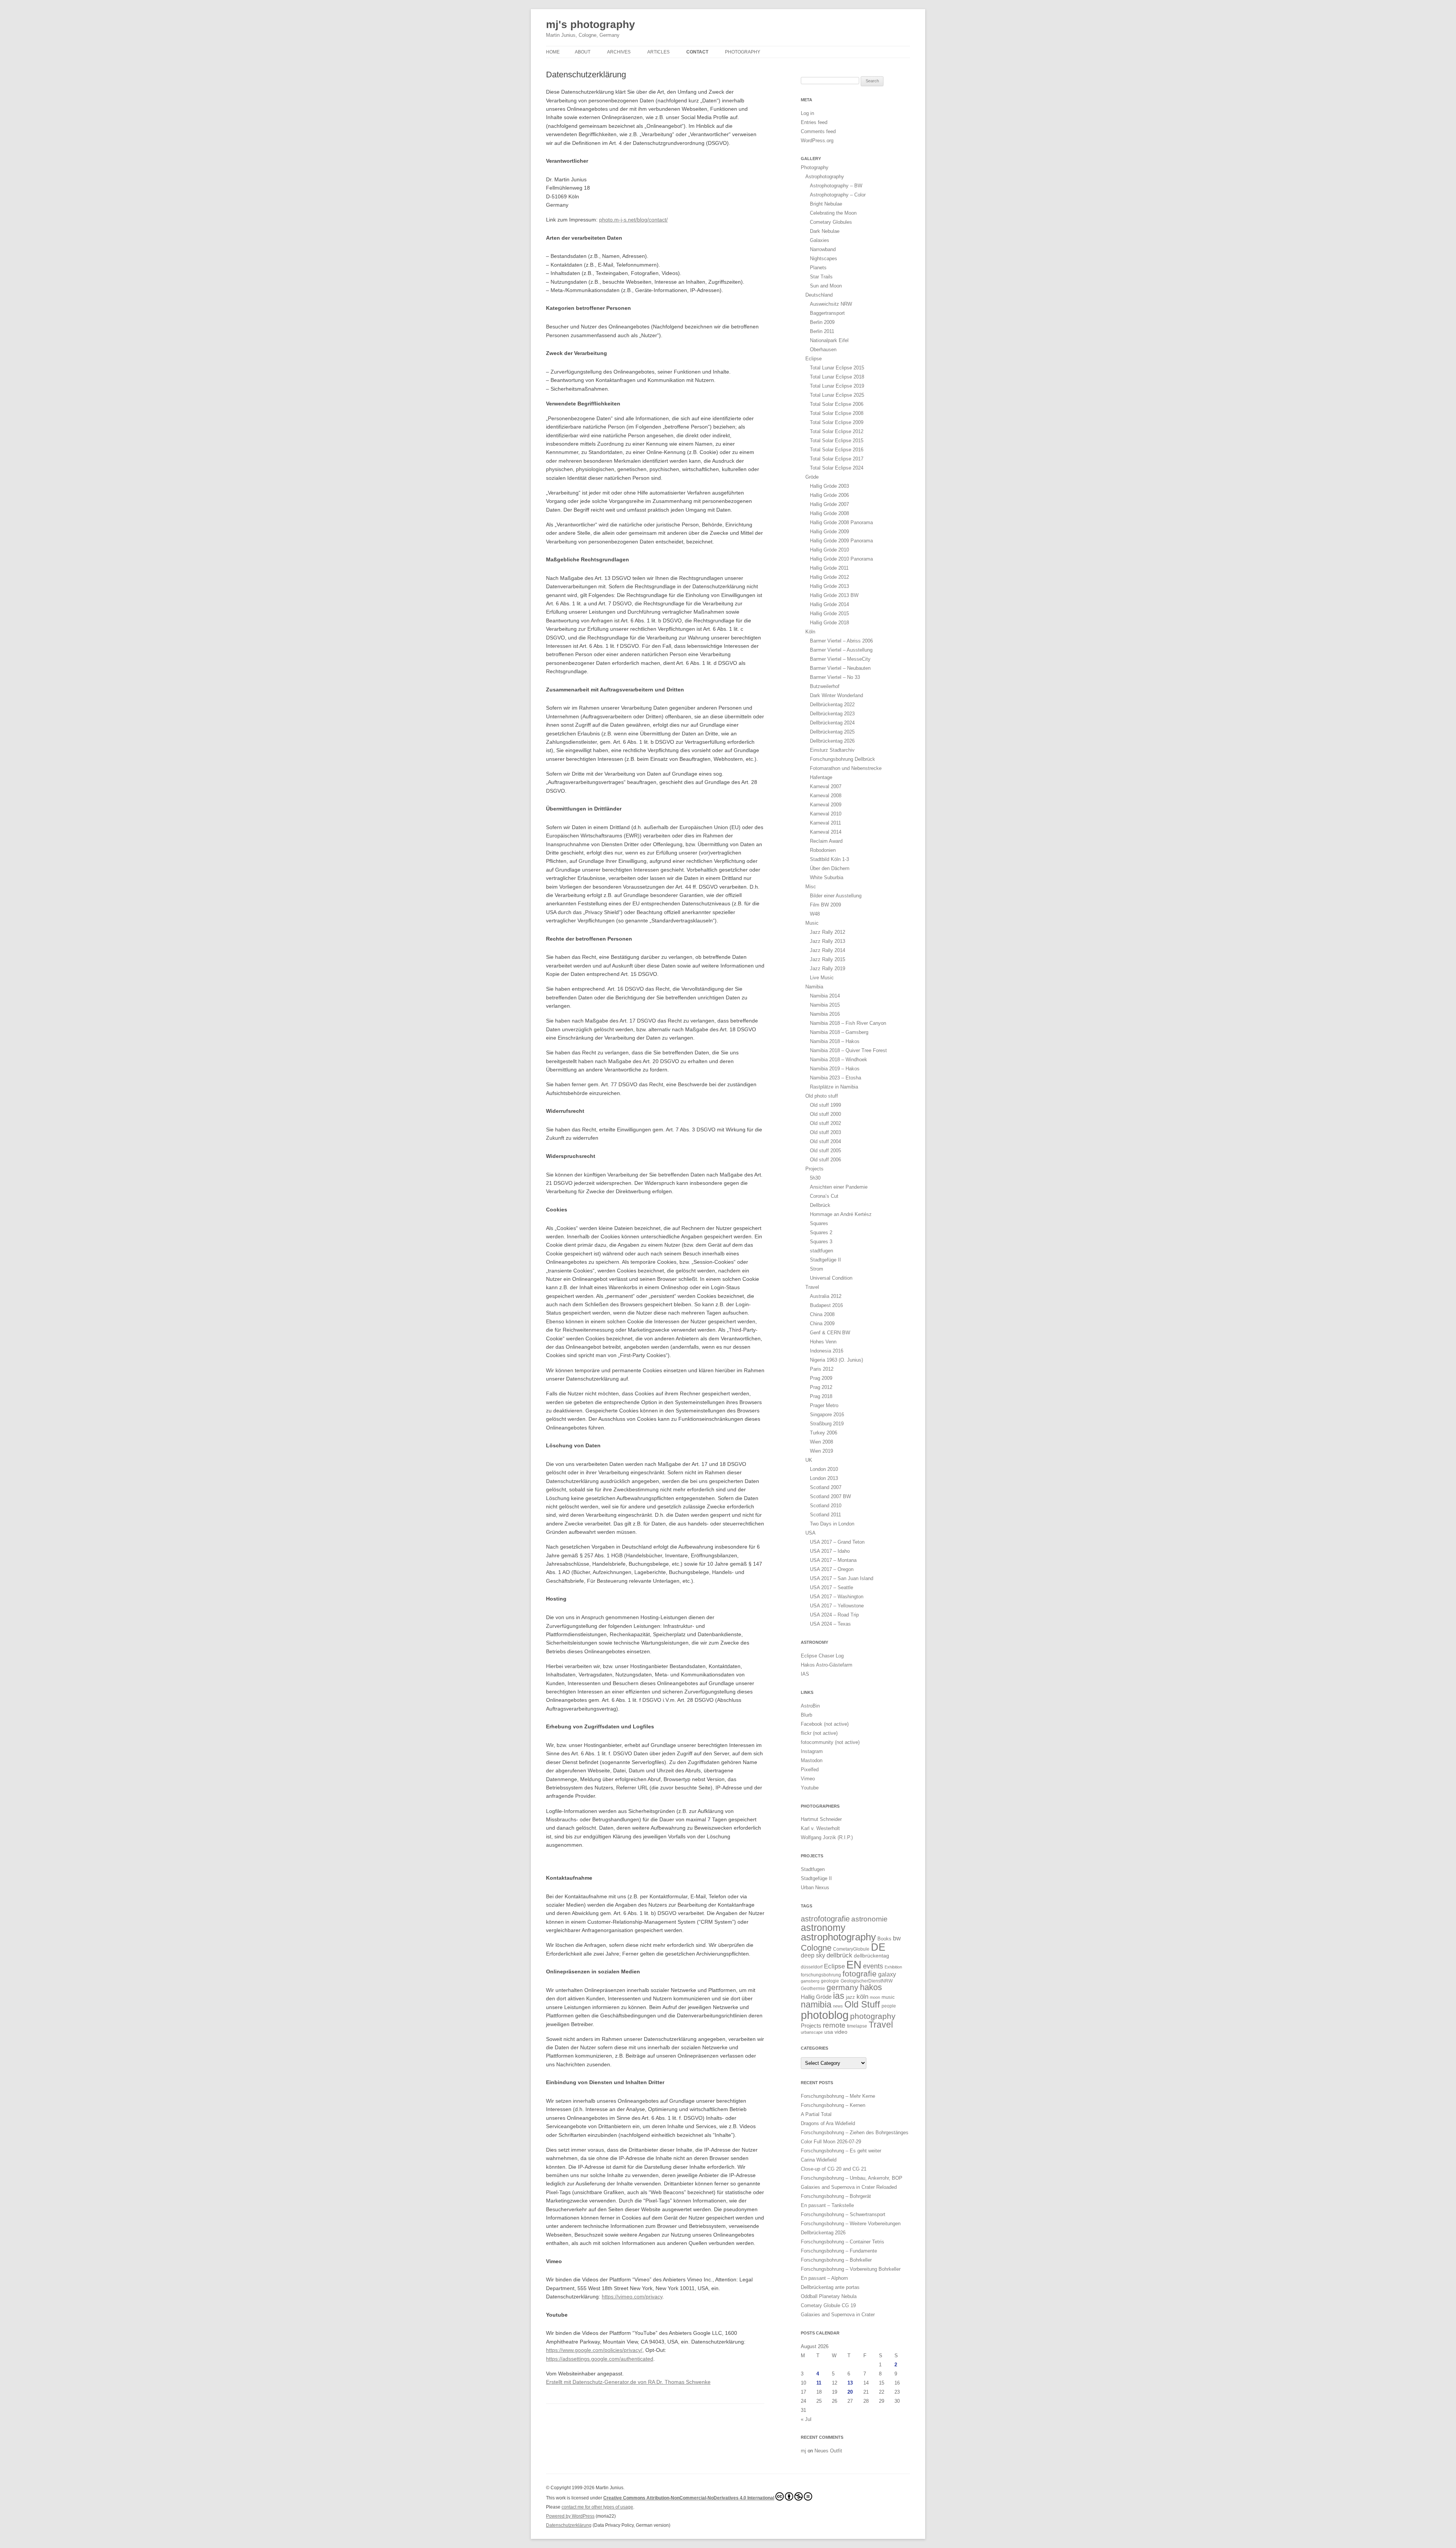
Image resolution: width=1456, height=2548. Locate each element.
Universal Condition (831, 1278)
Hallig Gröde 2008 (829, 513)
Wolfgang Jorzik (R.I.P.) (827, 1837)
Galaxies (820, 240)
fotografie (860, 1974)
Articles (658, 52)
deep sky (813, 1955)
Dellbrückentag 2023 (832, 714)
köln (862, 1997)
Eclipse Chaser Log (822, 1656)
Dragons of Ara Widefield (828, 2123)
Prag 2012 (821, 1387)
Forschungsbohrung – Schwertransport (843, 2214)
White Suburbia (827, 877)
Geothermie (813, 1988)
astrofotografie (825, 1919)
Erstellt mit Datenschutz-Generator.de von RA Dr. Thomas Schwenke (628, 2382)
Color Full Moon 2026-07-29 (831, 2142)
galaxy (887, 1974)
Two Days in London (832, 1524)
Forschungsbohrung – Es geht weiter (841, 2151)
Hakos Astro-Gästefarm (827, 1665)
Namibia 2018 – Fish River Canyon (848, 1023)
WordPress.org (817, 141)
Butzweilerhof (825, 686)
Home (553, 52)
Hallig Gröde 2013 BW (834, 595)
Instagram (812, 1751)
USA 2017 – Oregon (832, 1569)
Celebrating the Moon (833, 213)
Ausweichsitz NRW (831, 304)
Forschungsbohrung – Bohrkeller (836, 2260)
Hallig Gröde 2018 (829, 623)
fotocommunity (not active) (830, 1742)
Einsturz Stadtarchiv (832, 750)
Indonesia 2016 (827, 1351)
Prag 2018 (821, 1396)
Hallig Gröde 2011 (829, 568)
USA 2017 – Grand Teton (837, 1542)
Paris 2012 (822, 1369)
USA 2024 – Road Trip (834, 1615)
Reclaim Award (826, 841)
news (838, 2006)
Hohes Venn (823, 1342)
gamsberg (810, 1981)
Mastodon (812, 1760)
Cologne (816, 1948)
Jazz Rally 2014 (828, 950)
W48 (815, 914)
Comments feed (818, 131)
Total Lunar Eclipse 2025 (837, 395)
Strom (817, 1269)
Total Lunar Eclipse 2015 (837, 368)
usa (829, 2032)
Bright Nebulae (826, 204)
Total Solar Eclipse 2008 (837, 413)
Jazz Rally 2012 (828, 932)
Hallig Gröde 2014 (829, 604)
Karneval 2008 (826, 796)
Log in (807, 113)
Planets (818, 268)
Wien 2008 (821, 1442)
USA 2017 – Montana (833, 1560)
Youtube (810, 1788)
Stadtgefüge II (825, 1260)
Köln (810, 632)
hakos (871, 1987)
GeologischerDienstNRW (867, 1981)
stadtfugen (821, 1251)
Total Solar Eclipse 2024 (837, 468)
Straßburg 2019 (827, 1424)
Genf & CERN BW (830, 1333)
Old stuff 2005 (825, 1151)
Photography (743, 52)
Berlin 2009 (822, 322)
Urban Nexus (815, 1887)
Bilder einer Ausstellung (836, 896)
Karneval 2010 (826, 814)
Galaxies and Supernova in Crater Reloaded (849, 2187)
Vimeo (808, 1779)
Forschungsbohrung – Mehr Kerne (838, 2096)
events (873, 1966)
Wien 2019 (821, 1451)
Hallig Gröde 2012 (829, 577)
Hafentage (821, 777)
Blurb (806, 1715)
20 (850, 2392)
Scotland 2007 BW (830, 1496)
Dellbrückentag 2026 (832, 741)
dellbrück (839, 1955)
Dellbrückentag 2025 (832, 732)
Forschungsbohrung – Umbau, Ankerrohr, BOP (852, 2178)
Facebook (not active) (825, 1724)
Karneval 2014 (826, 832)
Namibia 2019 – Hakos (835, 1069)
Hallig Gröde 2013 (829, 586)
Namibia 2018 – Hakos (835, 1041)
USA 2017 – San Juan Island (842, 1578)
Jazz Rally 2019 (828, 968)
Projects (814, 1169)
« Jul (806, 2419)
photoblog (825, 2015)
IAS (805, 1674)
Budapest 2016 (826, 1305)
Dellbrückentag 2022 (832, 705)
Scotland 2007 (826, 1487)
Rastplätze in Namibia (834, 1087)
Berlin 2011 (822, 331)
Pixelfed (810, 1770)
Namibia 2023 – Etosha (835, 1078)
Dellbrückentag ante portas (830, 2287)
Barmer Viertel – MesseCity (840, 659)
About (583, 52)
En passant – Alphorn (824, 2278)
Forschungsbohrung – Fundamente (839, 2251)
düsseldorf (812, 1967)
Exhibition (893, 1967)
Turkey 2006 (824, 1433)
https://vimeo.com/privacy (632, 2297)
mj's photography (591, 24)
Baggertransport (827, 313)
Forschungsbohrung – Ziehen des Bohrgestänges (855, 2132)
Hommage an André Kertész (841, 1214)
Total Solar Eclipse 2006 (837, 404)
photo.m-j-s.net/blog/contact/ (633, 220)
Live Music (822, 978)
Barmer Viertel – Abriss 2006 (841, 641)
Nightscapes (824, 258)
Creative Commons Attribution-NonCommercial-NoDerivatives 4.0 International (689, 2498)
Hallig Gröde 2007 (829, 504)
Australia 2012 (826, 1296)
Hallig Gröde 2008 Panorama (841, 522)
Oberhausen (823, 350)
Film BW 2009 (825, 905)
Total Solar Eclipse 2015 (837, 441)
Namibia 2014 (825, 996)
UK (809, 1460)
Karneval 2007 (826, 786)
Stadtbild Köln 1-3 (829, 859)
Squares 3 (821, 1242)
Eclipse (814, 359)
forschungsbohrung (821, 1975)
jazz (850, 1997)
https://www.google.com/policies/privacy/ (594, 2350)
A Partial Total (816, 2114)
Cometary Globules (831, 222)
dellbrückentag (872, 1956)
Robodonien (823, 850)
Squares (819, 1223)
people (889, 2006)
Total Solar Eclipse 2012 (837, 431)
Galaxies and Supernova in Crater (838, 2315)
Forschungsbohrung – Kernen (833, 2105)
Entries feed (814, 122)
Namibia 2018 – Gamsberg (839, 1032)
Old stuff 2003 (825, 1132)
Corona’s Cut (824, 1196)
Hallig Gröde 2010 (829, 550)
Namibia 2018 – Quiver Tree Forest (848, 1050)
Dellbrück (820, 1205)
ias (839, 1996)
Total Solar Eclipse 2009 (837, 422)
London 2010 (824, 1469)
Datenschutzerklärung (569, 2525)
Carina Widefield (819, 2160)
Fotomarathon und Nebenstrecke (846, 768)
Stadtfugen (813, 1869)
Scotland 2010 (826, 1506)
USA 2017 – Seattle (832, 1587)
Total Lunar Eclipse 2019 (837, 386)
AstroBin (810, 1706)
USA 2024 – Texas (830, 1624)
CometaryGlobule (851, 1949)
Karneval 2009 (826, 805)
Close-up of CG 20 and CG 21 (834, 2169)
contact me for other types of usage (597, 2507)
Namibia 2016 (825, 1014)
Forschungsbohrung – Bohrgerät (836, 2196)
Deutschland (819, 295)
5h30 (815, 1178)
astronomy (823, 1927)
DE (878, 1947)
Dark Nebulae (825, 231)
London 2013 (824, 1478)
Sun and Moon (826, 286)
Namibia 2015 (825, 1005)
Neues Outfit (828, 2451)
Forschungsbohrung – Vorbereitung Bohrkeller (851, 2269)
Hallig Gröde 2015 (829, 613)
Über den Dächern (830, 868)
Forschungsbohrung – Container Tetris (843, 2242)
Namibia (814, 987)
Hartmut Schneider (821, 1819)
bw (897, 1938)
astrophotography (838, 1937)
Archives (619, 52)
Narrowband (823, 249)
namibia (816, 2005)
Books (884, 1939)
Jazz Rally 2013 (828, 941)
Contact (697, 52)
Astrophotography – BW (836, 186)
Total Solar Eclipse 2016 (837, 450)
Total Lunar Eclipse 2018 (837, 377)
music (888, 1997)
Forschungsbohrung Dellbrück (843, 759)
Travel (812, 1287)
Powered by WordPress (570, 2516)
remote (834, 2025)
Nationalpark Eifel (829, 340)
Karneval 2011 (825, 823)
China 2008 (822, 1314)
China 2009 (822, 1323)
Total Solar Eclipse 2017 (837, 459)
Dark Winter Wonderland (836, 695)
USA (810, 1533)
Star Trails (821, 277)
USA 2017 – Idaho (830, 1551)
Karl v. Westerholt (820, 1828)
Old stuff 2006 (825, 1160)
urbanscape (812, 2032)
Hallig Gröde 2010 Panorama (841, 559)
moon (875, 1997)
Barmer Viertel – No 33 (835, 677)
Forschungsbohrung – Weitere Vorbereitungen (851, 2224)
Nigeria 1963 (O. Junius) (836, 1360)
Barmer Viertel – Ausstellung (841, 650)
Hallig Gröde (816, 1997)
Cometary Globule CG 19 (828, 2305)
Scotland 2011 (825, 1515)
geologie (830, 1981)
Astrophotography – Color (838, 195)
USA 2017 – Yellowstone (837, 1606)
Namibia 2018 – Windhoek (839, 1060)
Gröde (812, 477)
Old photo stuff (822, 1096)
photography (873, 2016)
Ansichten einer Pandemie (839, 1187)
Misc (811, 887)
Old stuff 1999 (825, 1105)
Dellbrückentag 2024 (832, 723)
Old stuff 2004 (825, 1141)
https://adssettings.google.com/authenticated (600, 2359)
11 (819, 2383)
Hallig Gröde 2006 (829, 495)
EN (854, 1964)
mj (803, 2451)
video (841, 2032)
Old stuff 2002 (825, 1123)
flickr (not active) (819, 1733)
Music (812, 923)
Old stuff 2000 (825, 1114)
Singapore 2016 (827, 1415)
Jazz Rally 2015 (828, 959)
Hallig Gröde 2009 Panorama (841, 541)
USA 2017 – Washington (837, 1597)
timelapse (857, 2026)
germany (843, 1987)
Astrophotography (825, 177)
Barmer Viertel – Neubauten (840, 668)
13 (850, 2383)
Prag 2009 (821, 1378)
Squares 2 (821, 1232)
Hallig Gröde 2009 (829, 532)
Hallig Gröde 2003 (829, 486)
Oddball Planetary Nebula (829, 2296)
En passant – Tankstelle (827, 2205)
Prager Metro (824, 1405)
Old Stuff (862, 2004)
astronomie (869, 1919)
